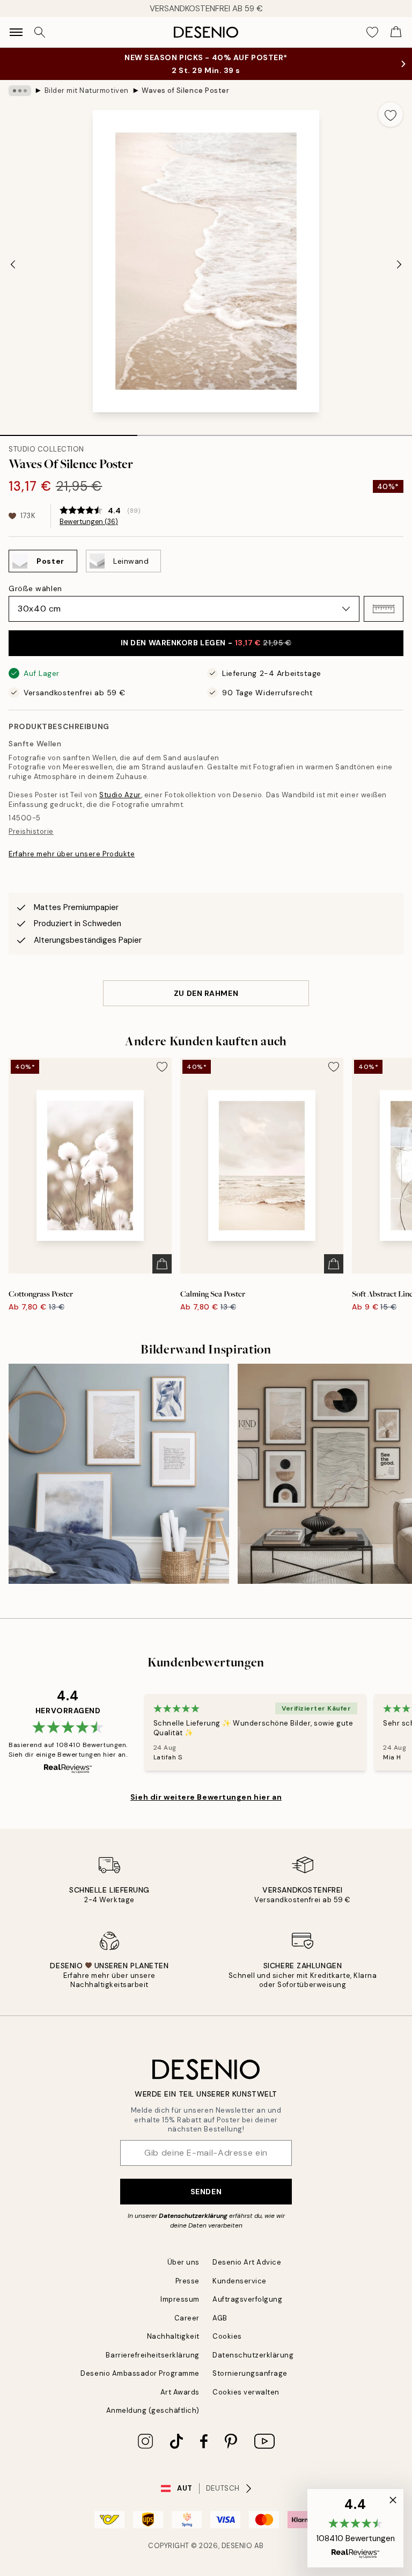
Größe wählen (35, 588)
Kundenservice (240, 2281)
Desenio (237, 2546)
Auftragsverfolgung (247, 2299)
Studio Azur (120, 795)
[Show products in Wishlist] (372, 32)
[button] (384, 609)
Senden (206, 2192)
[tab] (69, 432)
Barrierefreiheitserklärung (153, 2355)
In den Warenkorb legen (206, 643)
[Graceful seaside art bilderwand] (119, 1474)
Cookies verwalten (246, 2392)
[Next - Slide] (399, 264)
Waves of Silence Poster (185, 90)
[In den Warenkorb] (162, 1264)
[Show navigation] (16, 32)
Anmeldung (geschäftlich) (153, 2410)
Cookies (227, 2336)
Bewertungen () (89, 522)
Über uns (183, 2262)
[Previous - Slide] (13, 264)
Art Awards (180, 2392)
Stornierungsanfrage (250, 2373)
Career (187, 2318)
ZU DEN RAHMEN (206, 993)
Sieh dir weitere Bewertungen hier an (206, 1797)
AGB (220, 2318)
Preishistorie (31, 831)
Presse (187, 2281)
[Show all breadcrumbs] (20, 91)
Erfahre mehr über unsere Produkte (72, 854)
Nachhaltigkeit (173, 2336)
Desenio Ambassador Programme (140, 2373)
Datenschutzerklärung (193, 2216)
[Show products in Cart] (396, 32)
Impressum (180, 2299)
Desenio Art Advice (247, 2262)
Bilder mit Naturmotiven (87, 90)
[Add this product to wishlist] (391, 114)
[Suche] (40, 32)
